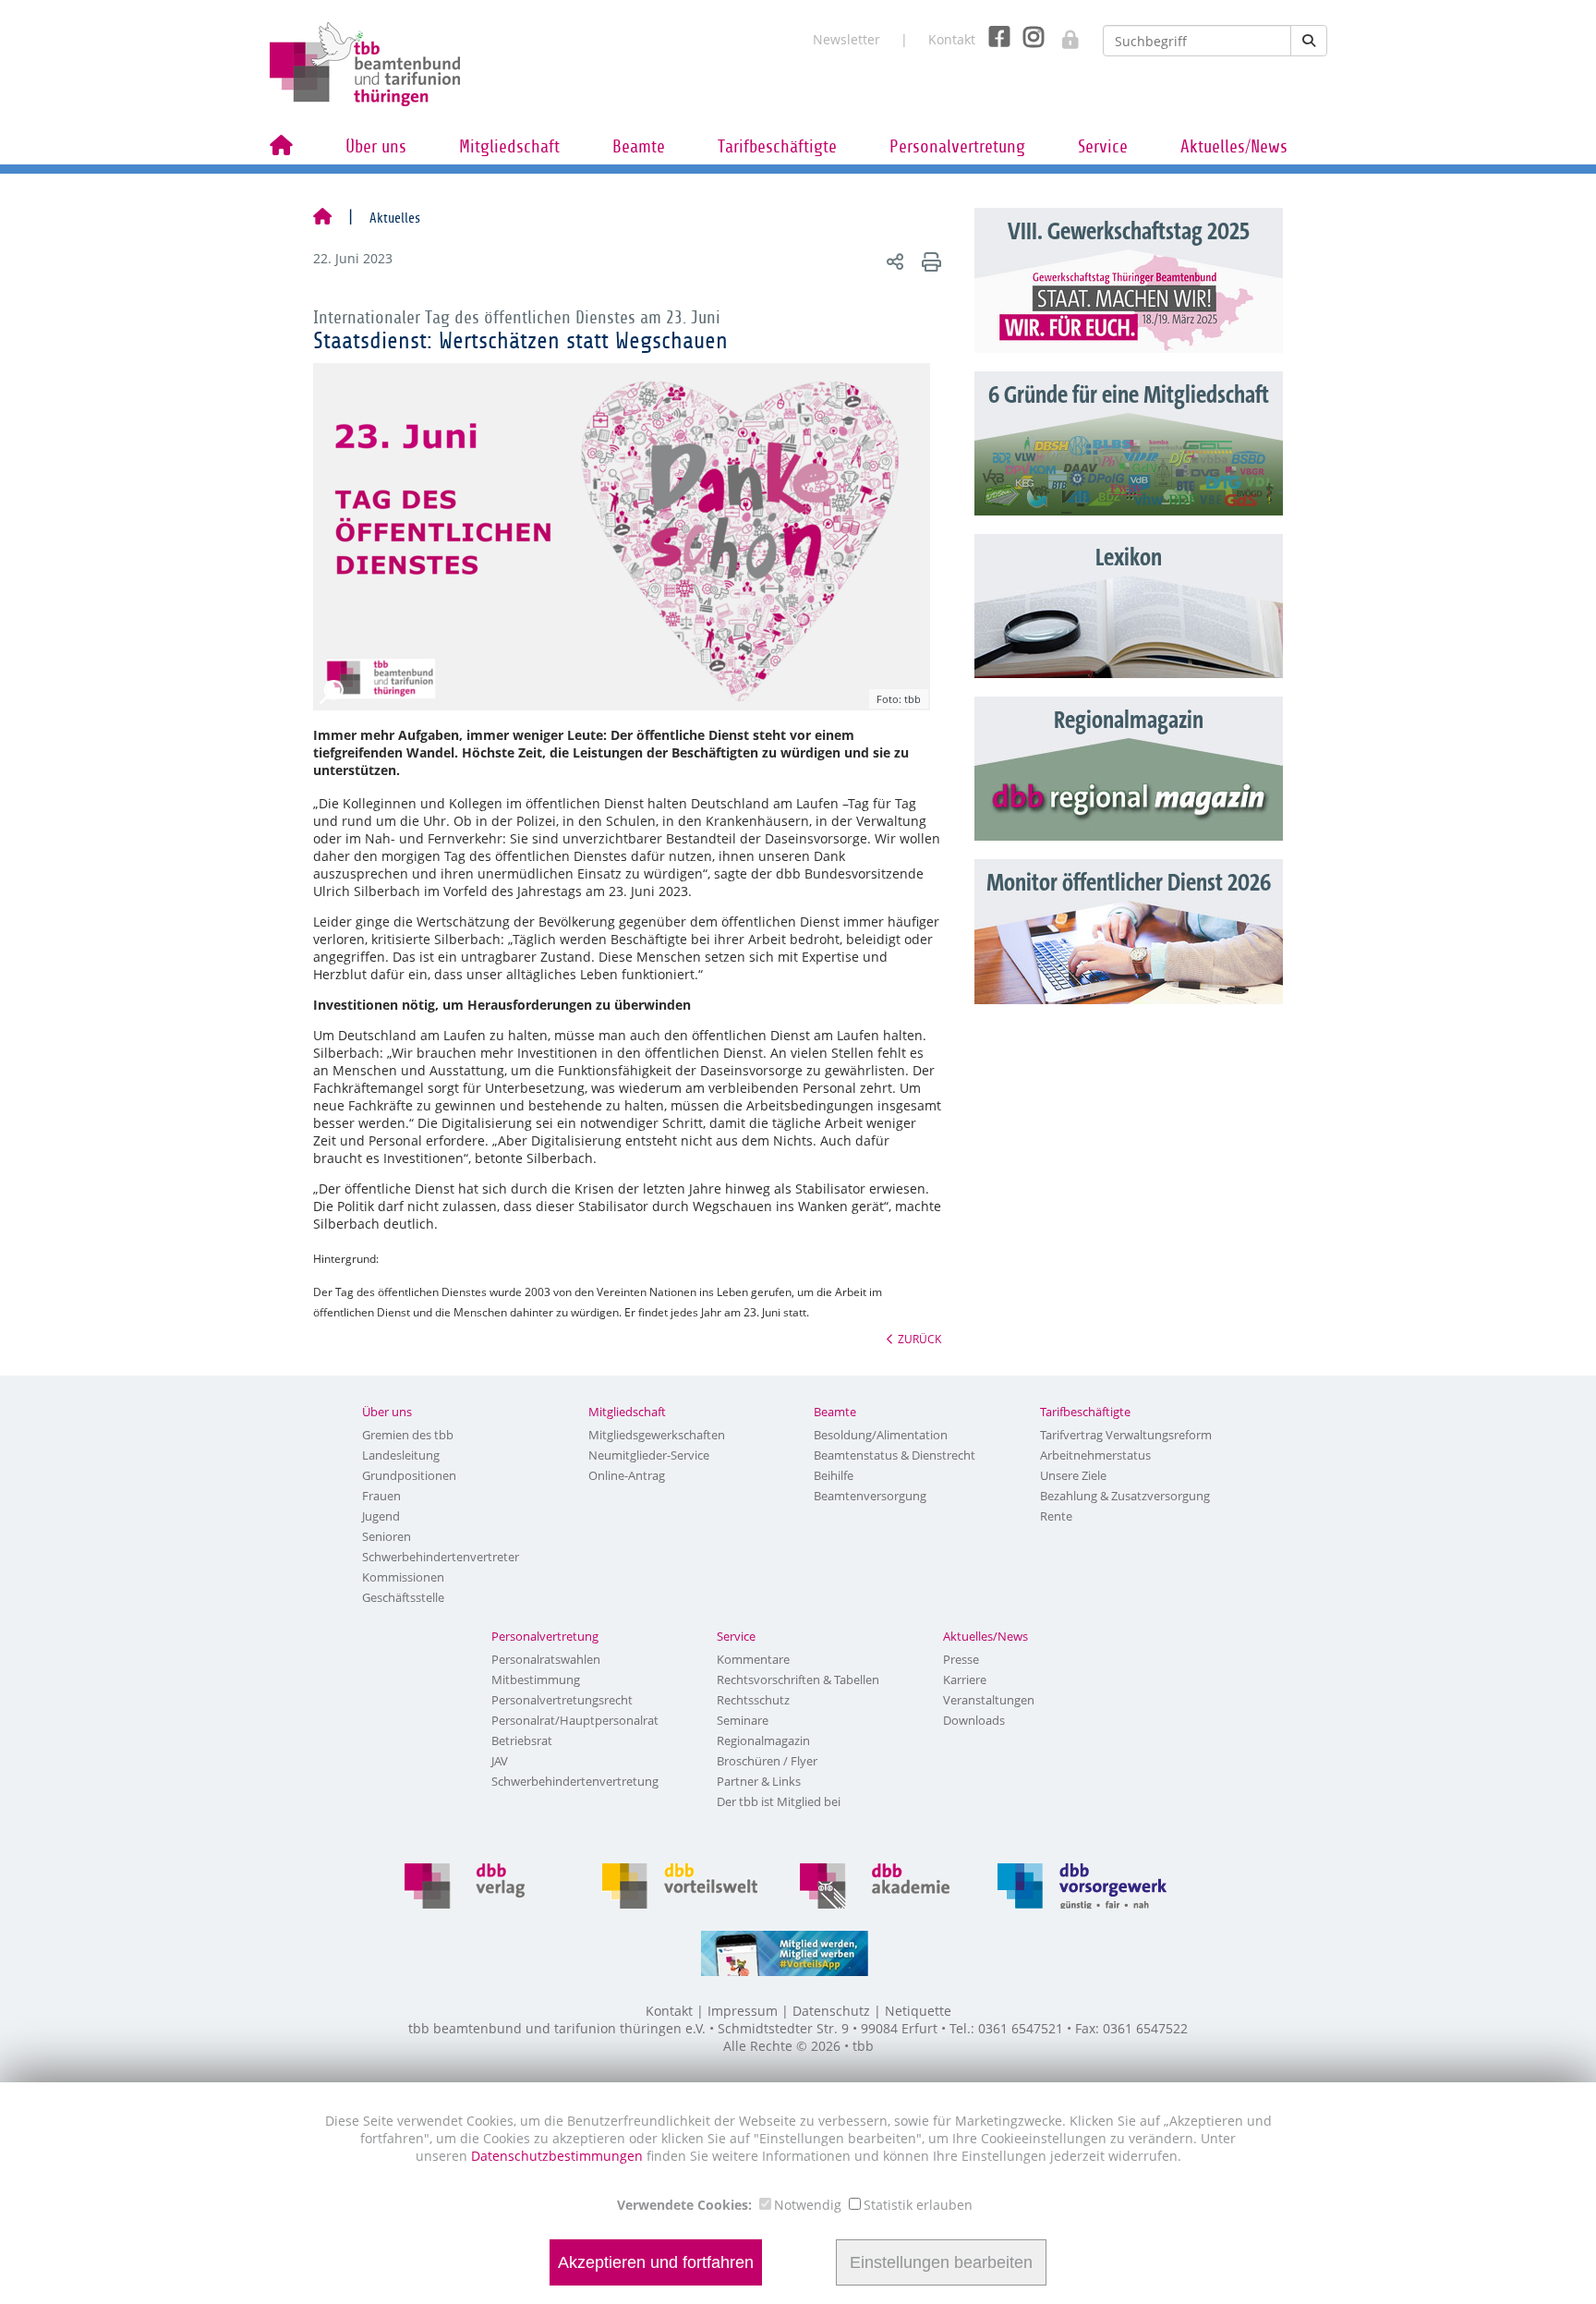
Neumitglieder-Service (649, 1455)
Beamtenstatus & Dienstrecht (895, 1455)
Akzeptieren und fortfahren (656, 2262)
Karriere (965, 1679)
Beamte (639, 147)
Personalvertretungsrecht (562, 1700)
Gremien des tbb (408, 1435)
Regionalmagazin (763, 1740)
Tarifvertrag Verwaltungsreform (1126, 1435)
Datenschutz (831, 2011)
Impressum (743, 2011)
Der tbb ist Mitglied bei (779, 1801)
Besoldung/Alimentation (881, 1435)
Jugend (381, 1516)
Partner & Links (759, 1781)
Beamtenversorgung (870, 1496)
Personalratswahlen (546, 1659)
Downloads (974, 1720)
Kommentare (753, 1659)
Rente (1056, 1516)
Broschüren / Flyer (767, 1761)
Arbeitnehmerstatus (1095, 1455)
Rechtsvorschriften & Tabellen (798, 1679)
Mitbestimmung (536, 1679)
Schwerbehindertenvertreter (441, 1557)
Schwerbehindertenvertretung (575, 1781)
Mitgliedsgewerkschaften (657, 1435)
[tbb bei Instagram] (1027, 36)
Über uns (376, 147)
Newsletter (846, 39)
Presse (961, 1659)
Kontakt (952, 39)
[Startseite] (322, 218)
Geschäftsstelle (403, 1597)
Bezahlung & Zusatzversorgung (1125, 1496)
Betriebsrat (522, 1740)
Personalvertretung (957, 147)
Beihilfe (834, 1475)
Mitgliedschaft (509, 147)
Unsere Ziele (1073, 1475)
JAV (500, 1761)
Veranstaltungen (989, 1700)
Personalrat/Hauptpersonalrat (575, 1720)
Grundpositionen (409, 1475)
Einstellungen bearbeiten (941, 2262)
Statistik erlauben (918, 2205)
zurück (919, 1339)
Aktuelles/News (1234, 147)
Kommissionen (403, 1577)
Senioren (387, 1536)
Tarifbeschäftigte (777, 147)
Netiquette (918, 2011)
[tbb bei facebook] (992, 36)
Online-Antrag (627, 1475)
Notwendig (808, 2205)
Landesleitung (401, 1455)
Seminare (743, 1720)
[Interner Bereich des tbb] (1061, 34)
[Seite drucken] (929, 261)
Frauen (381, 1496)
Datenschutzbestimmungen (559, 2156)
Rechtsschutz (753, 1700)
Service (1103, 147)
